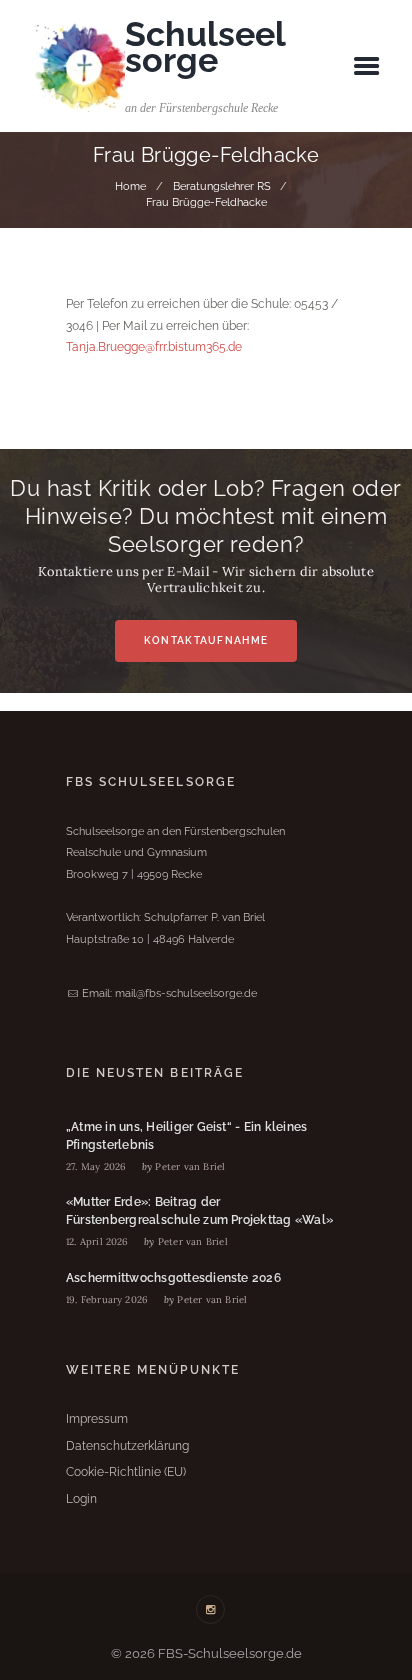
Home (130, 186)
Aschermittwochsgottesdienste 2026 (173, 1278)
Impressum (97, 1419)
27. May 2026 (96, 1166)
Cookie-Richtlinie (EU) (126, 1472)
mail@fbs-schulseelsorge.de (186, 993)
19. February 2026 (107, 1299)
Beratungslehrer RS (222, 186)
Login (81, 1499)
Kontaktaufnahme (206, 640)
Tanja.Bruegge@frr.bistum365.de (154, 347)
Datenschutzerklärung (127, 1446)
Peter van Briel (190, 1166)
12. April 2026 (97, 1241)
